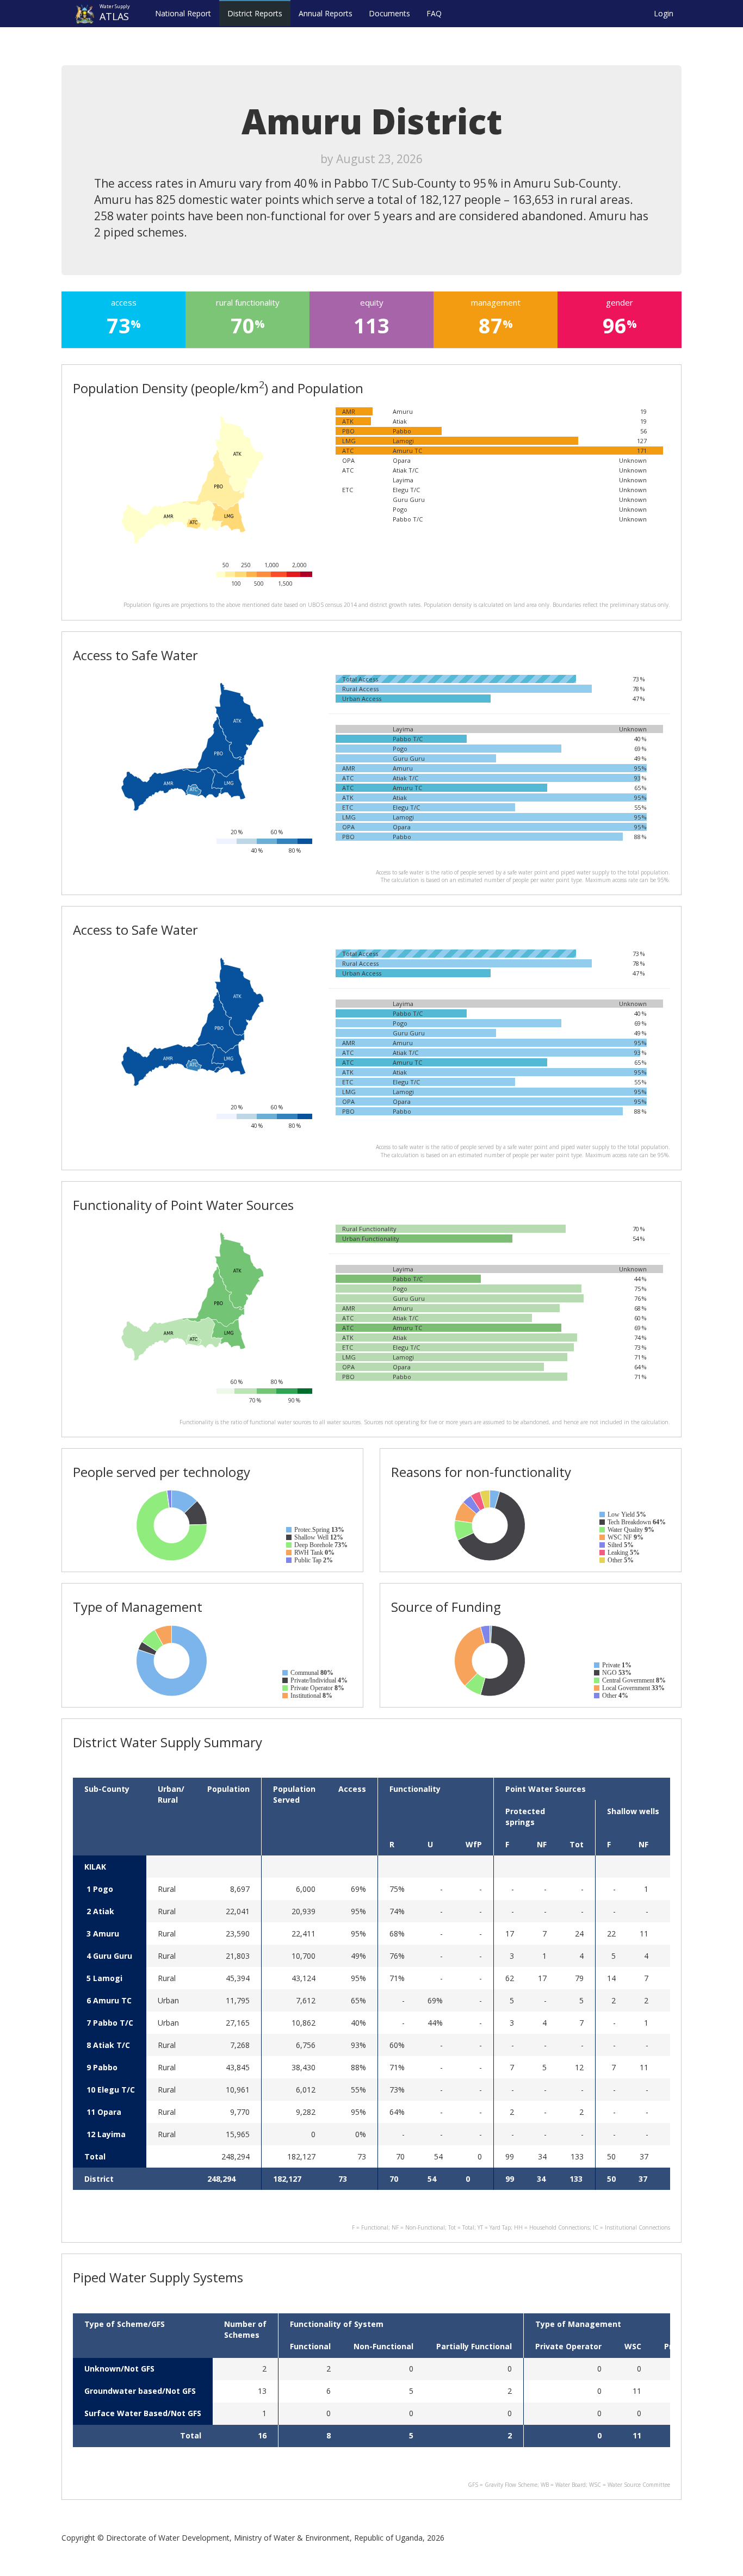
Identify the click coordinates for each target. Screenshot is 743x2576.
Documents (389, 13)
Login (664, 13)
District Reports (255, 13)
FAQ (434, 13)
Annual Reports (326, 13)
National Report (183, 13)
